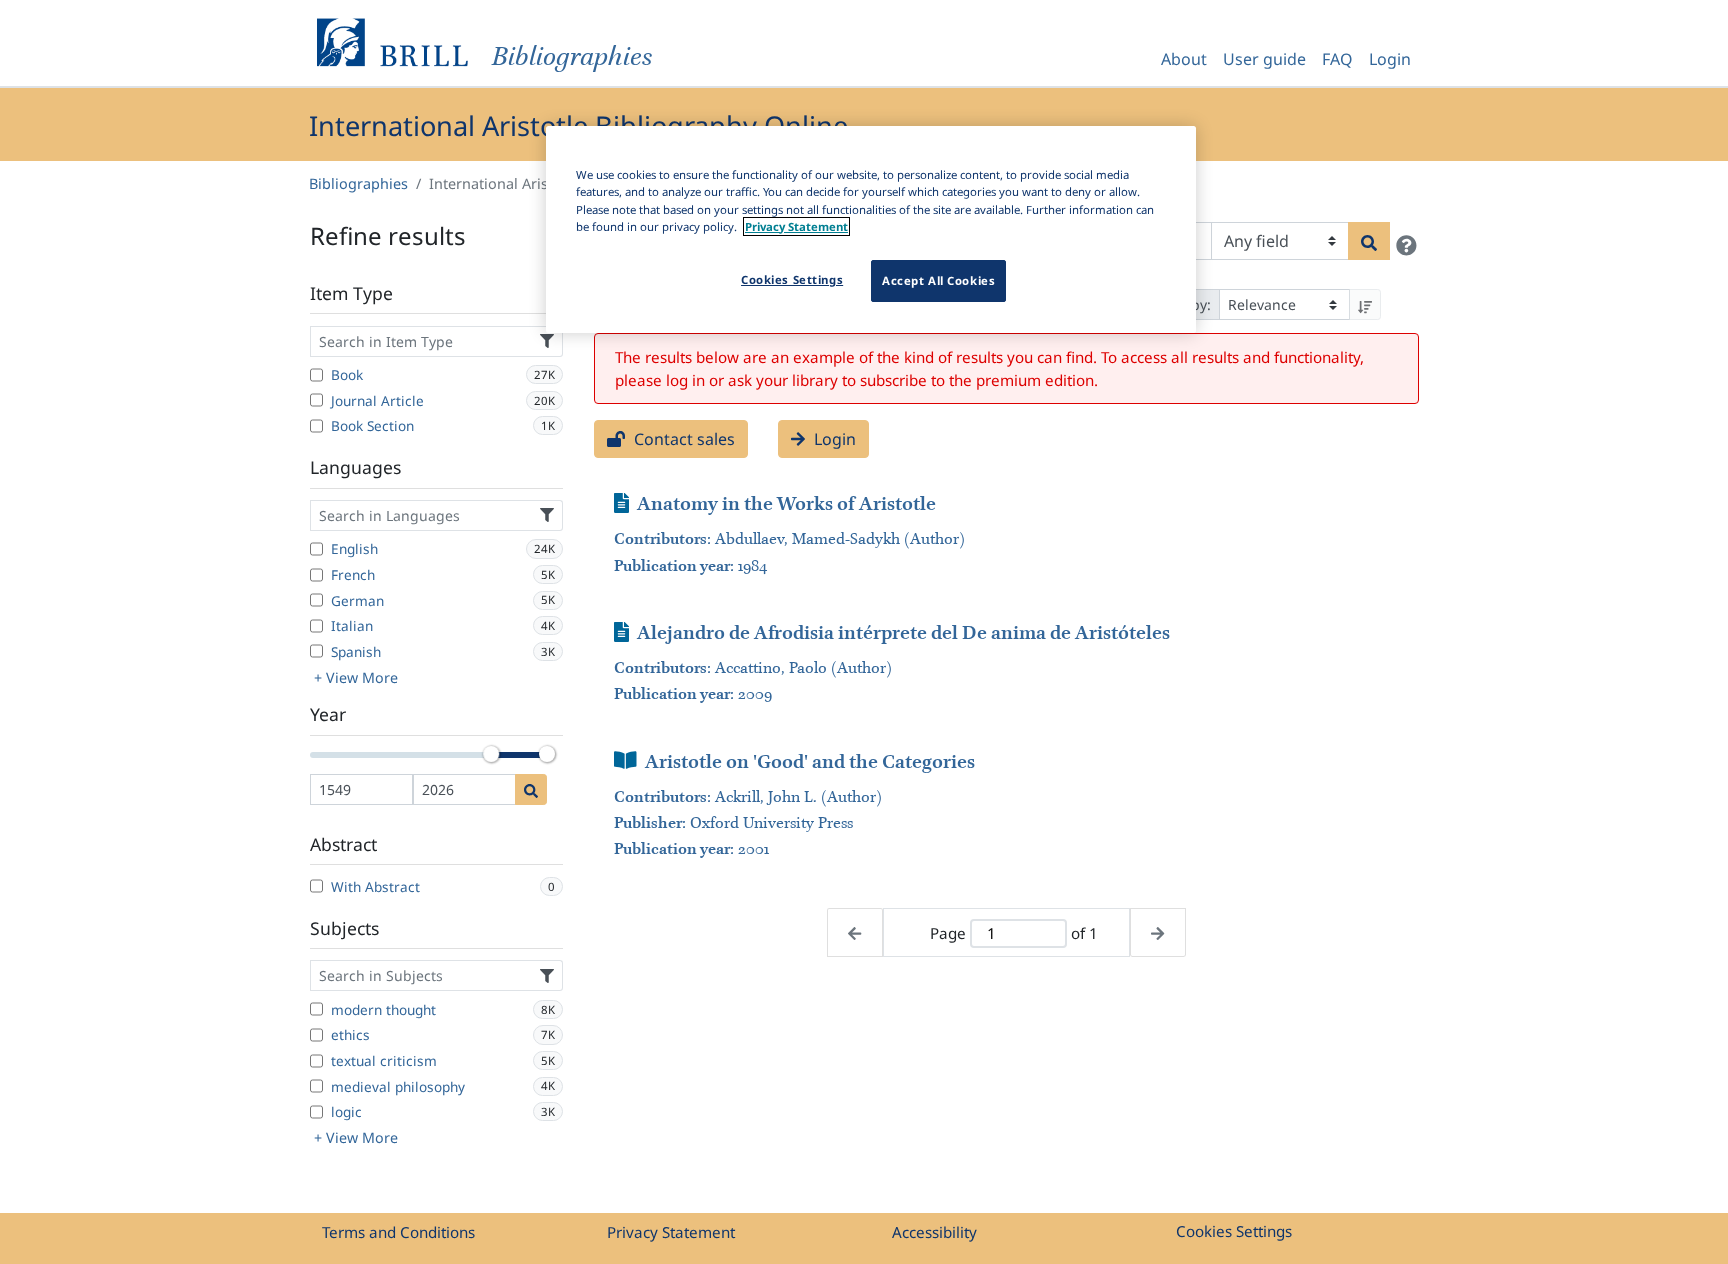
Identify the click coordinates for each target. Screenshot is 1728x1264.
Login (1390, 59)
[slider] (491, 754)
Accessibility (934, 1232)
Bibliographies (358, 183)
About (1184, 59)
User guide (1264, 59)
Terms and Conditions (398, 1232)
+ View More (356, 677)
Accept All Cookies (938, 280)
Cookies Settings (1234, 1231)
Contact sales (682, 439)
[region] (871, 229)
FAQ (1337, 59)
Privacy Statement (671, 1232)
